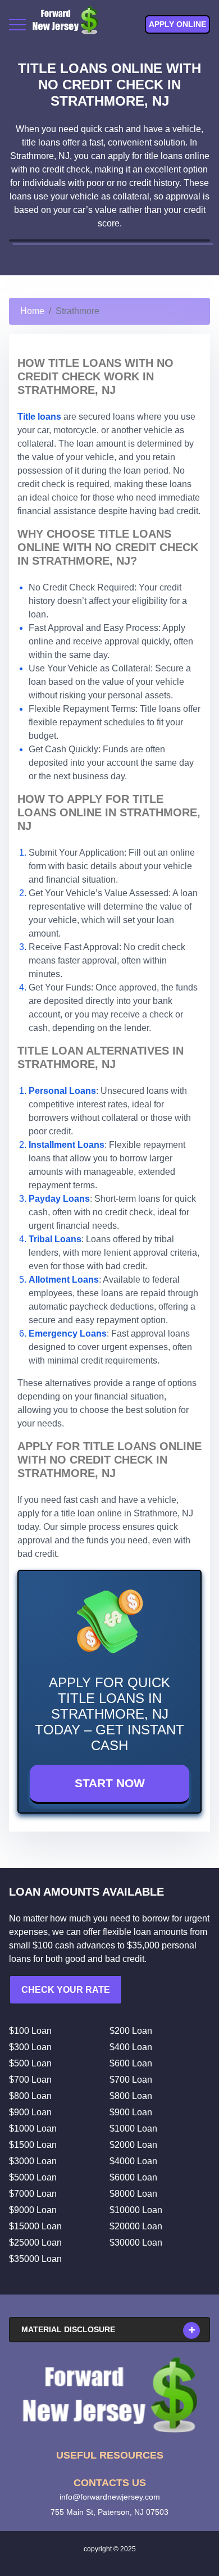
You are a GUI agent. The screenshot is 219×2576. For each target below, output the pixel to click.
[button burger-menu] (17, 25)
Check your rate (66, 1990)
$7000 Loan (33, 2194)
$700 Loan (30, 2080)
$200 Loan (131, 2031)
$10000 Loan (136, 2210)
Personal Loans (62, 1091)
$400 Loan (131, 2047)
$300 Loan (30, 2047)
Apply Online (177, 24)
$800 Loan (30, 2096)
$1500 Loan (33, 2145)
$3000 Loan (33, 2161)
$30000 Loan (136, 2243)
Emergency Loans (68, 1334)
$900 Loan (30, 2112)
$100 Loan (30, 2031)
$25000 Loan (35, 2243)
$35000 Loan (35, 2259)
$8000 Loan (133, 2194)
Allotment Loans (64, 1280)
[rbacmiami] (109, 2395)
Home (32, 311)
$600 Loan (131, 2063)
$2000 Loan (133, 2145)
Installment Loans (67, 1145)
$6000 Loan (133, 2177)
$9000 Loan (33, 2210)
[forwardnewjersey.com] (65, 24)
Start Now (110, 1783)
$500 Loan (30, 2063)
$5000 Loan (33, 2177)
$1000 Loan (33, 2129)
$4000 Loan (133, 2161)
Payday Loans (59, 1199)
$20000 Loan (136, 2226)
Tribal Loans (55, 1239)
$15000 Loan (35, 2226)
